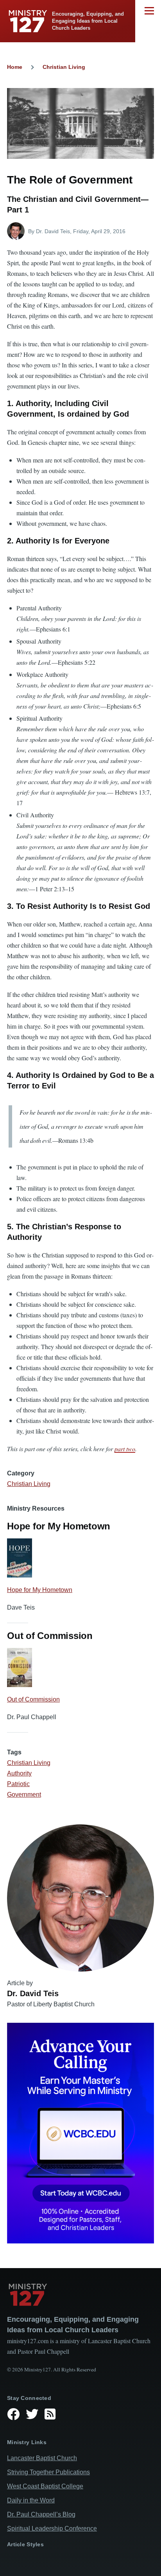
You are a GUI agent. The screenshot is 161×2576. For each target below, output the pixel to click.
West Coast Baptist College (45, 2486)
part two (125, 1449)
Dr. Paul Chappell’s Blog (41, 2514)
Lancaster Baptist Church (42, 2458)
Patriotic (18, 1784)
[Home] (80, 2295)
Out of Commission (33, 1699)
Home (15, 67)
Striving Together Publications (48, 2472)
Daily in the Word (31, 2500)
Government (24, 1794)
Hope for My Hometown (40, 1590)
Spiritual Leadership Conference (52, 2528)
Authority (19, 1773)
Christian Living (64, 67)
